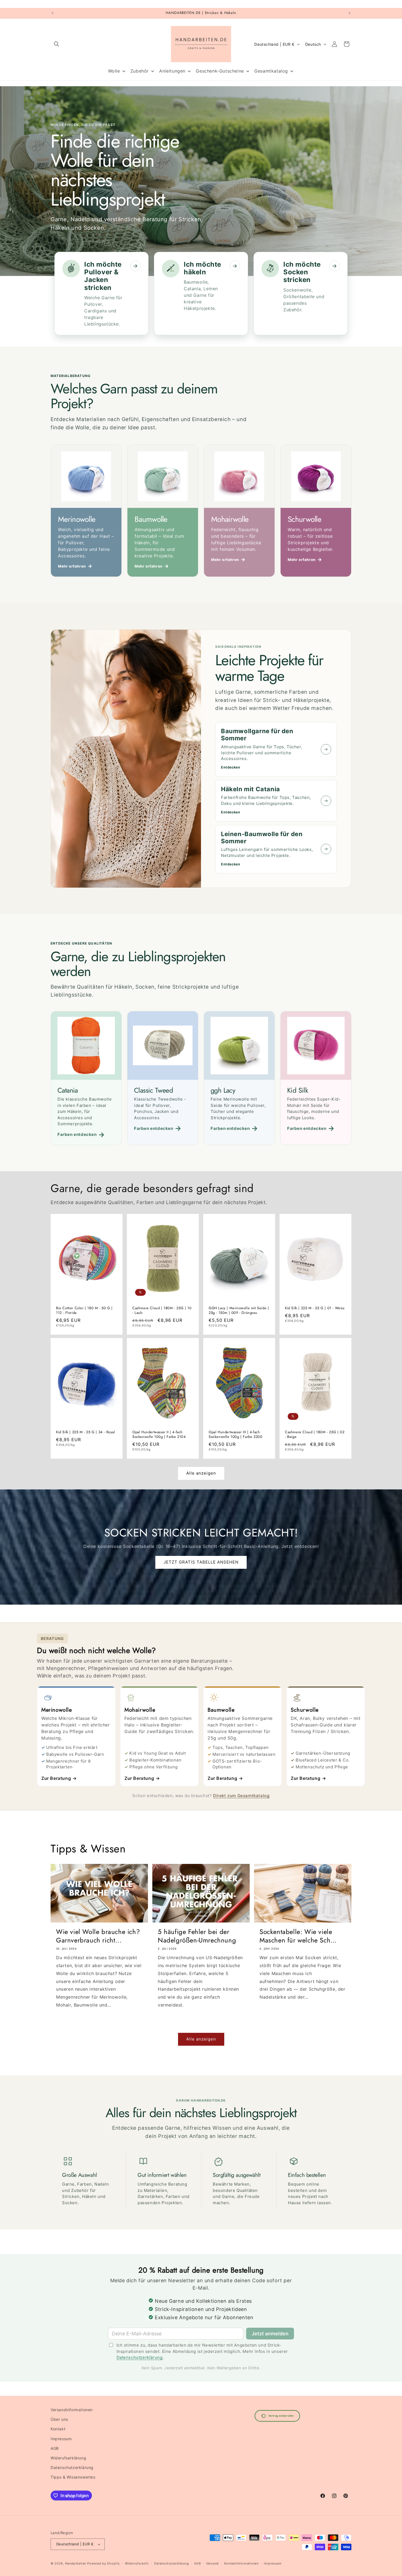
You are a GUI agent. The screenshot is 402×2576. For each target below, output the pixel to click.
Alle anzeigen (201, 1473)
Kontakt (58, 2429)
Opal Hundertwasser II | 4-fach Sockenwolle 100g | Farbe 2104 (159, 1435)
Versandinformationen (72, 2410)
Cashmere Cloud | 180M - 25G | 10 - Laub (162, 1310)
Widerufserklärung (68, 2458)
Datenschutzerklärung (140, 2357)
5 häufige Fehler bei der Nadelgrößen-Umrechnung (197, 1936)
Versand (212, 2563)
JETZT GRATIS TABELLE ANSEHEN (201, 1562)
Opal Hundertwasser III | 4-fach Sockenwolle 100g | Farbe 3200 (235, 1435)
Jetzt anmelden (270, 2334)
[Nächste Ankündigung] (349, 13)
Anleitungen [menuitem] (172, 71)
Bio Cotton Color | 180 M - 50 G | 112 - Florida (84, 1310)
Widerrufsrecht (137, 2563)
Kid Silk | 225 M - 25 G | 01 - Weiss (315, 1308)
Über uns (59, 2419)
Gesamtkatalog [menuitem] (271, 71)
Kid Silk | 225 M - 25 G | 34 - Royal (86, 1432)
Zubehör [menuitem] (140, 71)
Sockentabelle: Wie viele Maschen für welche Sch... (298, 1936)
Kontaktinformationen (241, 2563)
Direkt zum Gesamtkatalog (241, 1796)
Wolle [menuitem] (114, 71)
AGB (55, 2448)
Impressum (61, 2439)
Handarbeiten (76, 2563)
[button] (57, 44)
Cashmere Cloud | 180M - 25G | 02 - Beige (315, 1435)
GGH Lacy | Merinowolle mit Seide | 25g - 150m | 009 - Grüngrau (239, 1310)
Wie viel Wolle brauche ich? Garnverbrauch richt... (98, 1936)
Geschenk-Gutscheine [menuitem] (220, 71)
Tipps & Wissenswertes (73, 2477)
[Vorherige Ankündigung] (53, 13)
